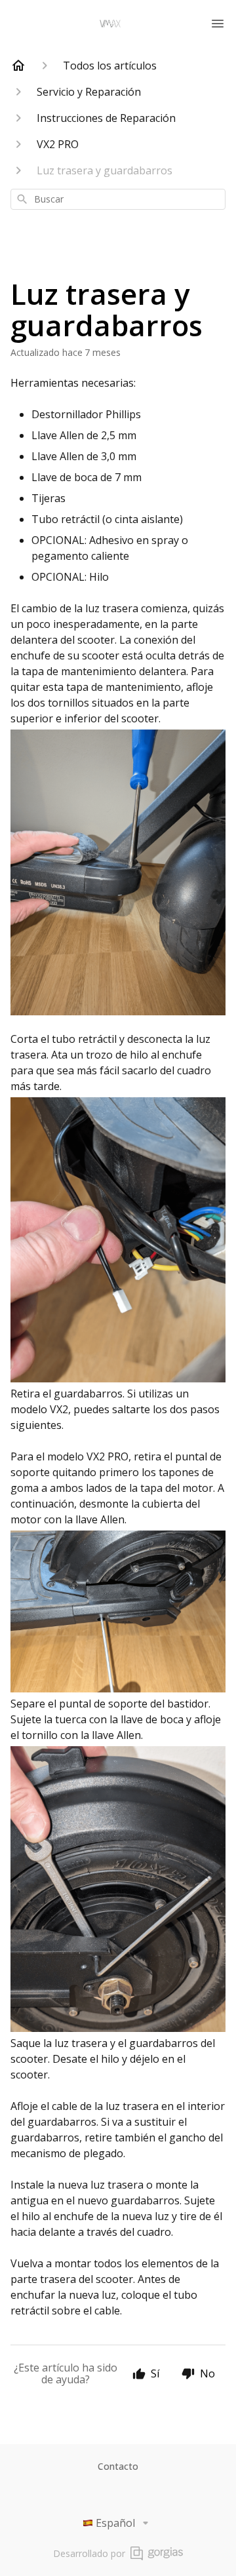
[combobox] (118, 199)
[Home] (18, 66)
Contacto (118, 2466)
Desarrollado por (89, 2553)
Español (115, 2523)
